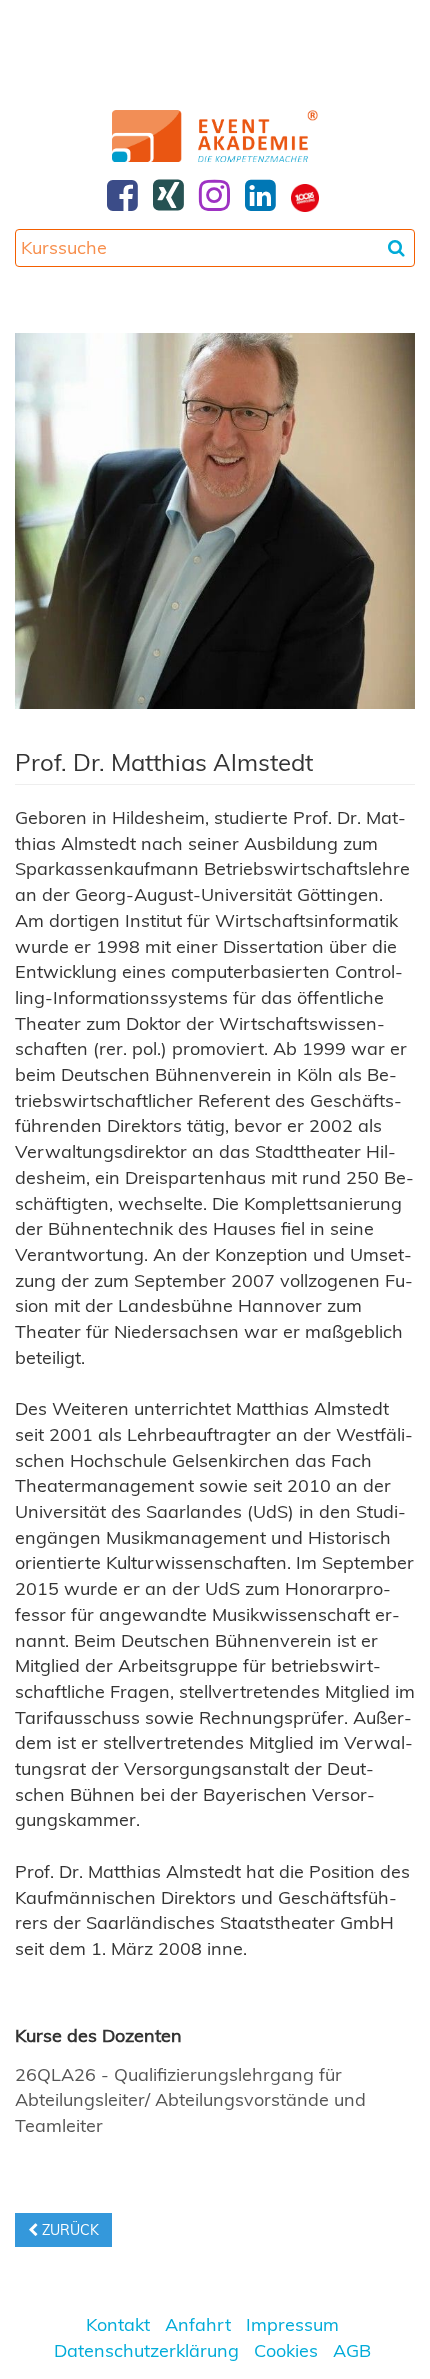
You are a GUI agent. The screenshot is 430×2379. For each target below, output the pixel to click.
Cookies (286, 2350)
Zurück (68, 2230)
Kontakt (118, 2324)
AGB (352, 2350)
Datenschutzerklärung (146, 2350)
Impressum (292, 2324)
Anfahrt (198, 2324)
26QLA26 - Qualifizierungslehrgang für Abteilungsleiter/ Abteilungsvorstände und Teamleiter (190, 2100)
